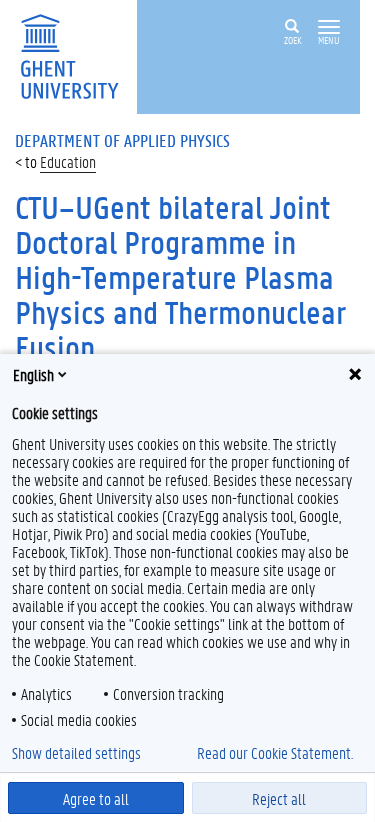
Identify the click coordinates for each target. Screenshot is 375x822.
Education (68, 161)
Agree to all (96, 798)
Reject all (279, 798)
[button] (329, 27)
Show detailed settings (76, 753)
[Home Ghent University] (76, 54)
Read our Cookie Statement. (275, 753)
